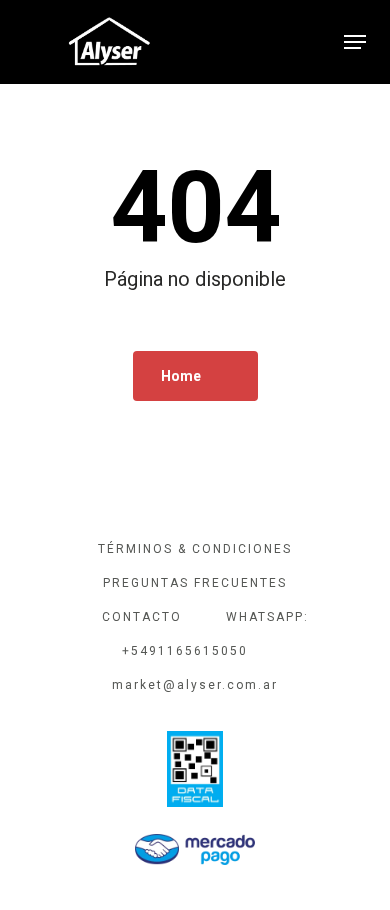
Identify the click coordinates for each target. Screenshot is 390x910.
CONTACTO (142, 617)
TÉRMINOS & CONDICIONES (195, 549)
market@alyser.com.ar (195, 685)
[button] (355, 42)
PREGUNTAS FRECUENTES (195, 583)
